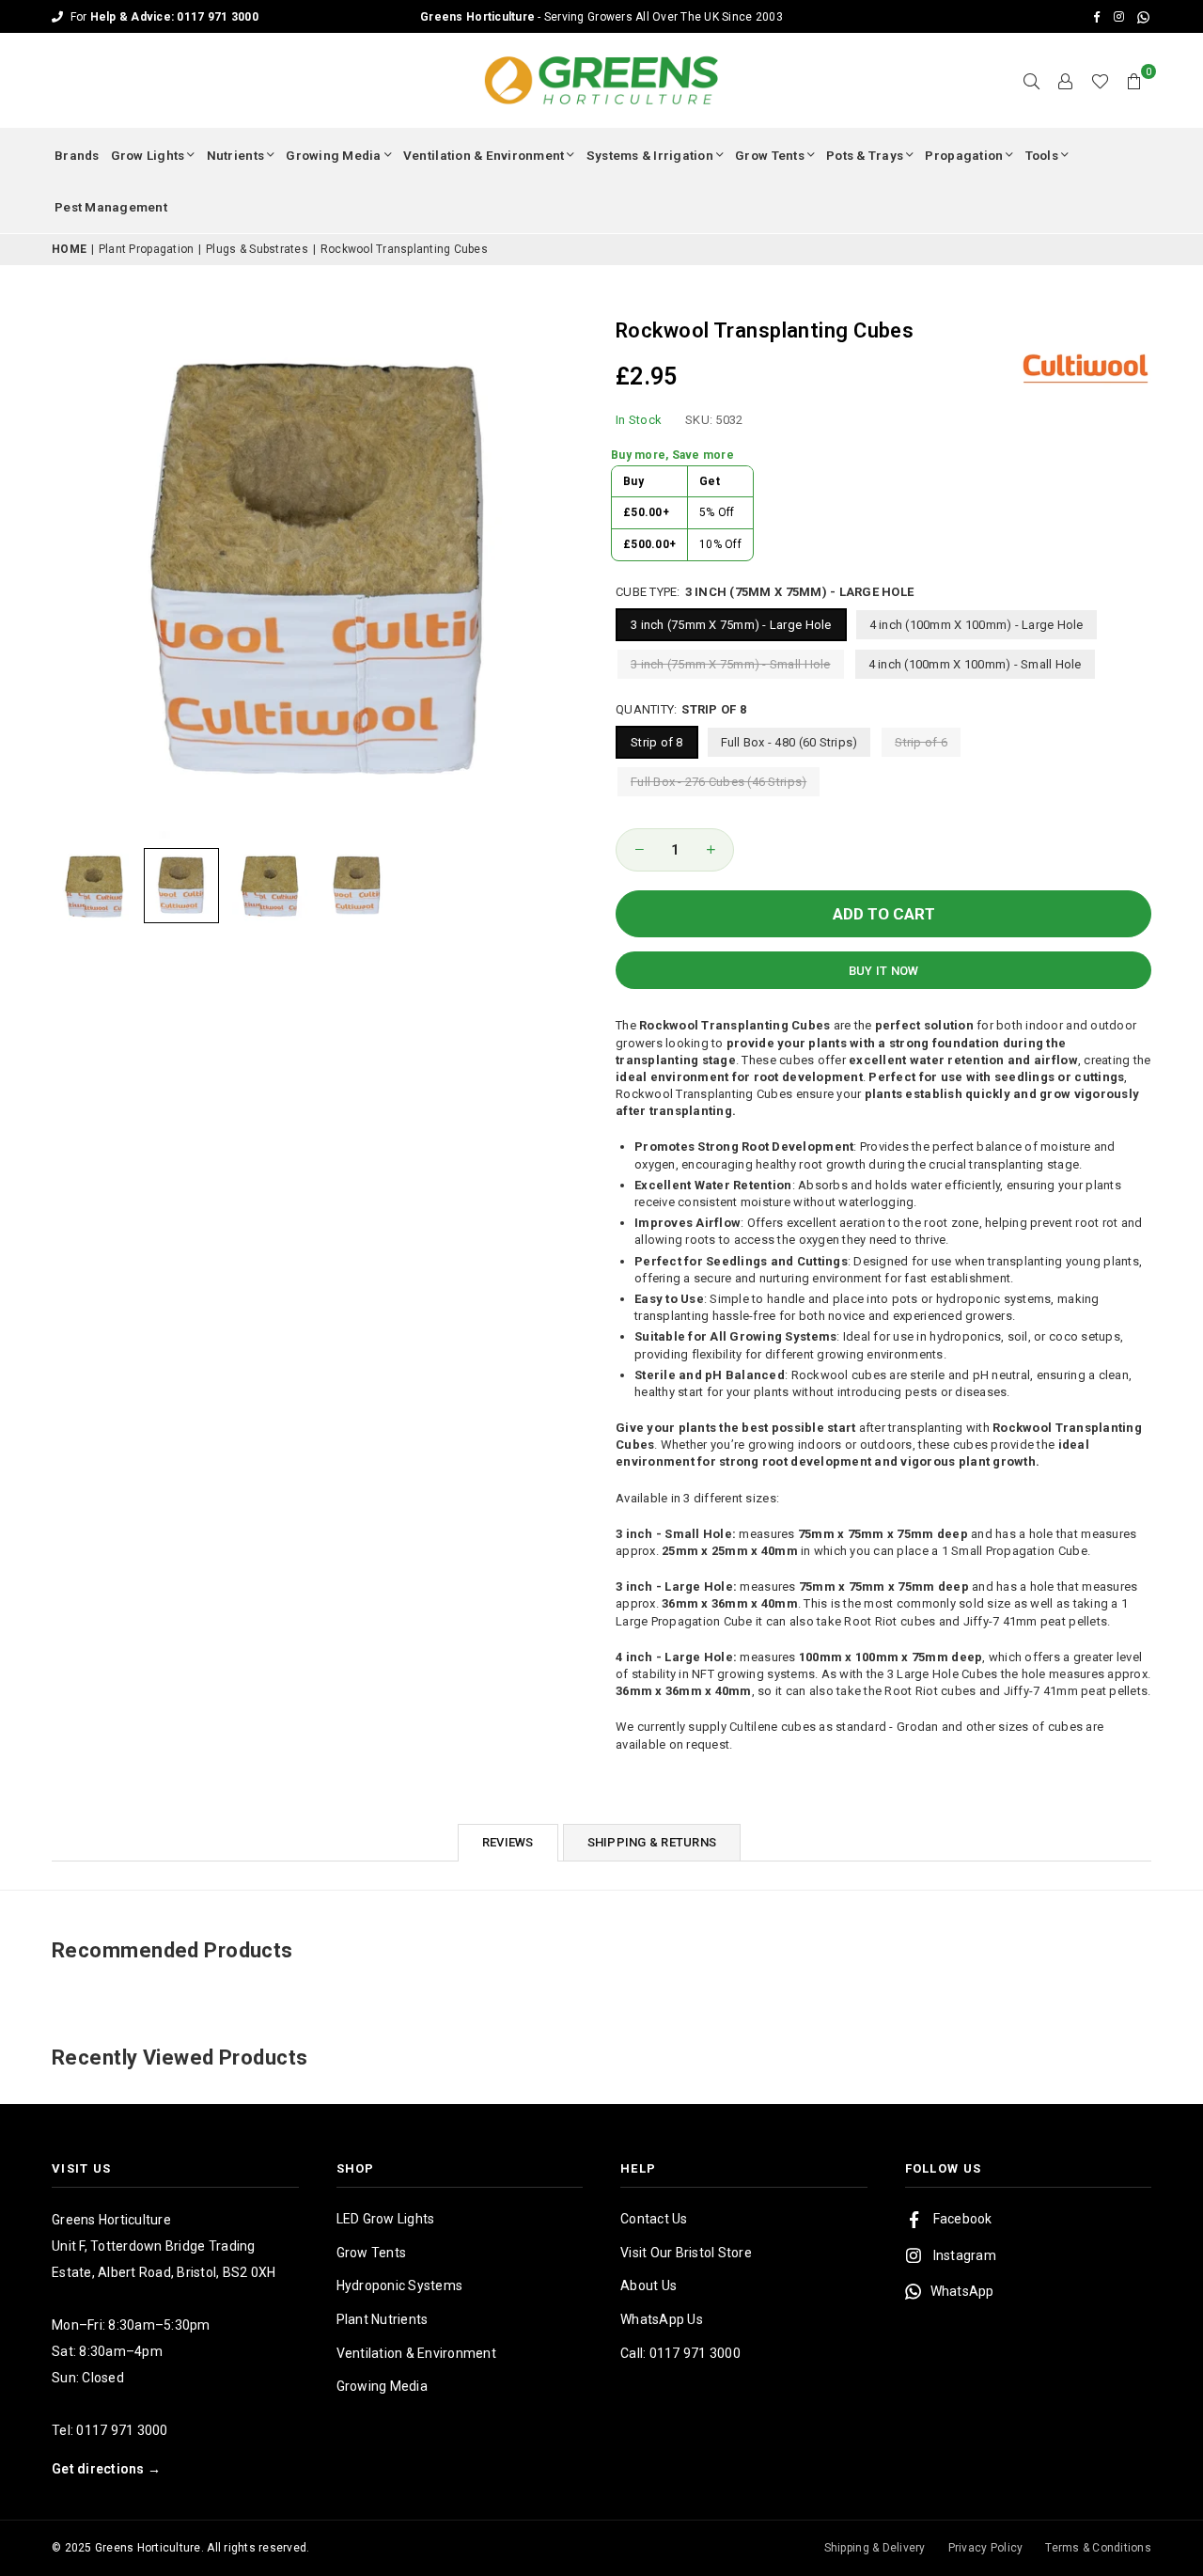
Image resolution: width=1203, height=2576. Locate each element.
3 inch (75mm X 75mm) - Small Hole (731, 664)
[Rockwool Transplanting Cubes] (94, 886)
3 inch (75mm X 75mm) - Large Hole (731, 625)
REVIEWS (508, 1842)
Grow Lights (148, 155)
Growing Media (333, 155)
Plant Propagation (146, 249)
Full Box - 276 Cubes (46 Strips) (719, 782)
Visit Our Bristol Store (686, 2253)
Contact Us (654, 2219)
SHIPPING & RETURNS (652, 1842)
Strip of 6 (921, 742)
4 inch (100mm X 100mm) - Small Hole (975, 664)
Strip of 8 (657, 742)
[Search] (1032, 81)
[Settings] (1066, 81)
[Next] (562, 570)
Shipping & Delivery (875, 2548)
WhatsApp (962, 2291)
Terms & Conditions (1098, 2548)
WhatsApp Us (662, 2319)
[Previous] (78, 570)
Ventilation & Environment (484, 155)
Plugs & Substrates (257, 249)
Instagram (965, 2255)
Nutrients (235, 155)
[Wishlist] (1100, 81)
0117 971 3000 (122, 2430)
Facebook (963, 2219)
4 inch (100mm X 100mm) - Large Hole (976, 625)
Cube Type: (765, 592)
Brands (77, 155)
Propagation (964, 155)
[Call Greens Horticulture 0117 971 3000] (601, 16)
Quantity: (681, 709)
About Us (648, 2285)
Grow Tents (770, 155)
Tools (1042, 155)
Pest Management (111, 207)
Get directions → (106, 2469)
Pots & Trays (865, 155)
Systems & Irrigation (650, 155)
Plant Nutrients (383, 2319)
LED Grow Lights (386, 2219)
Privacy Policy (986, 2548)
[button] (1134, 81)
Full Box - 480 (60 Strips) (789, 742)
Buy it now (884, 971)
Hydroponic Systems (400, 2285)
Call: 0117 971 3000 (680, 2353)
